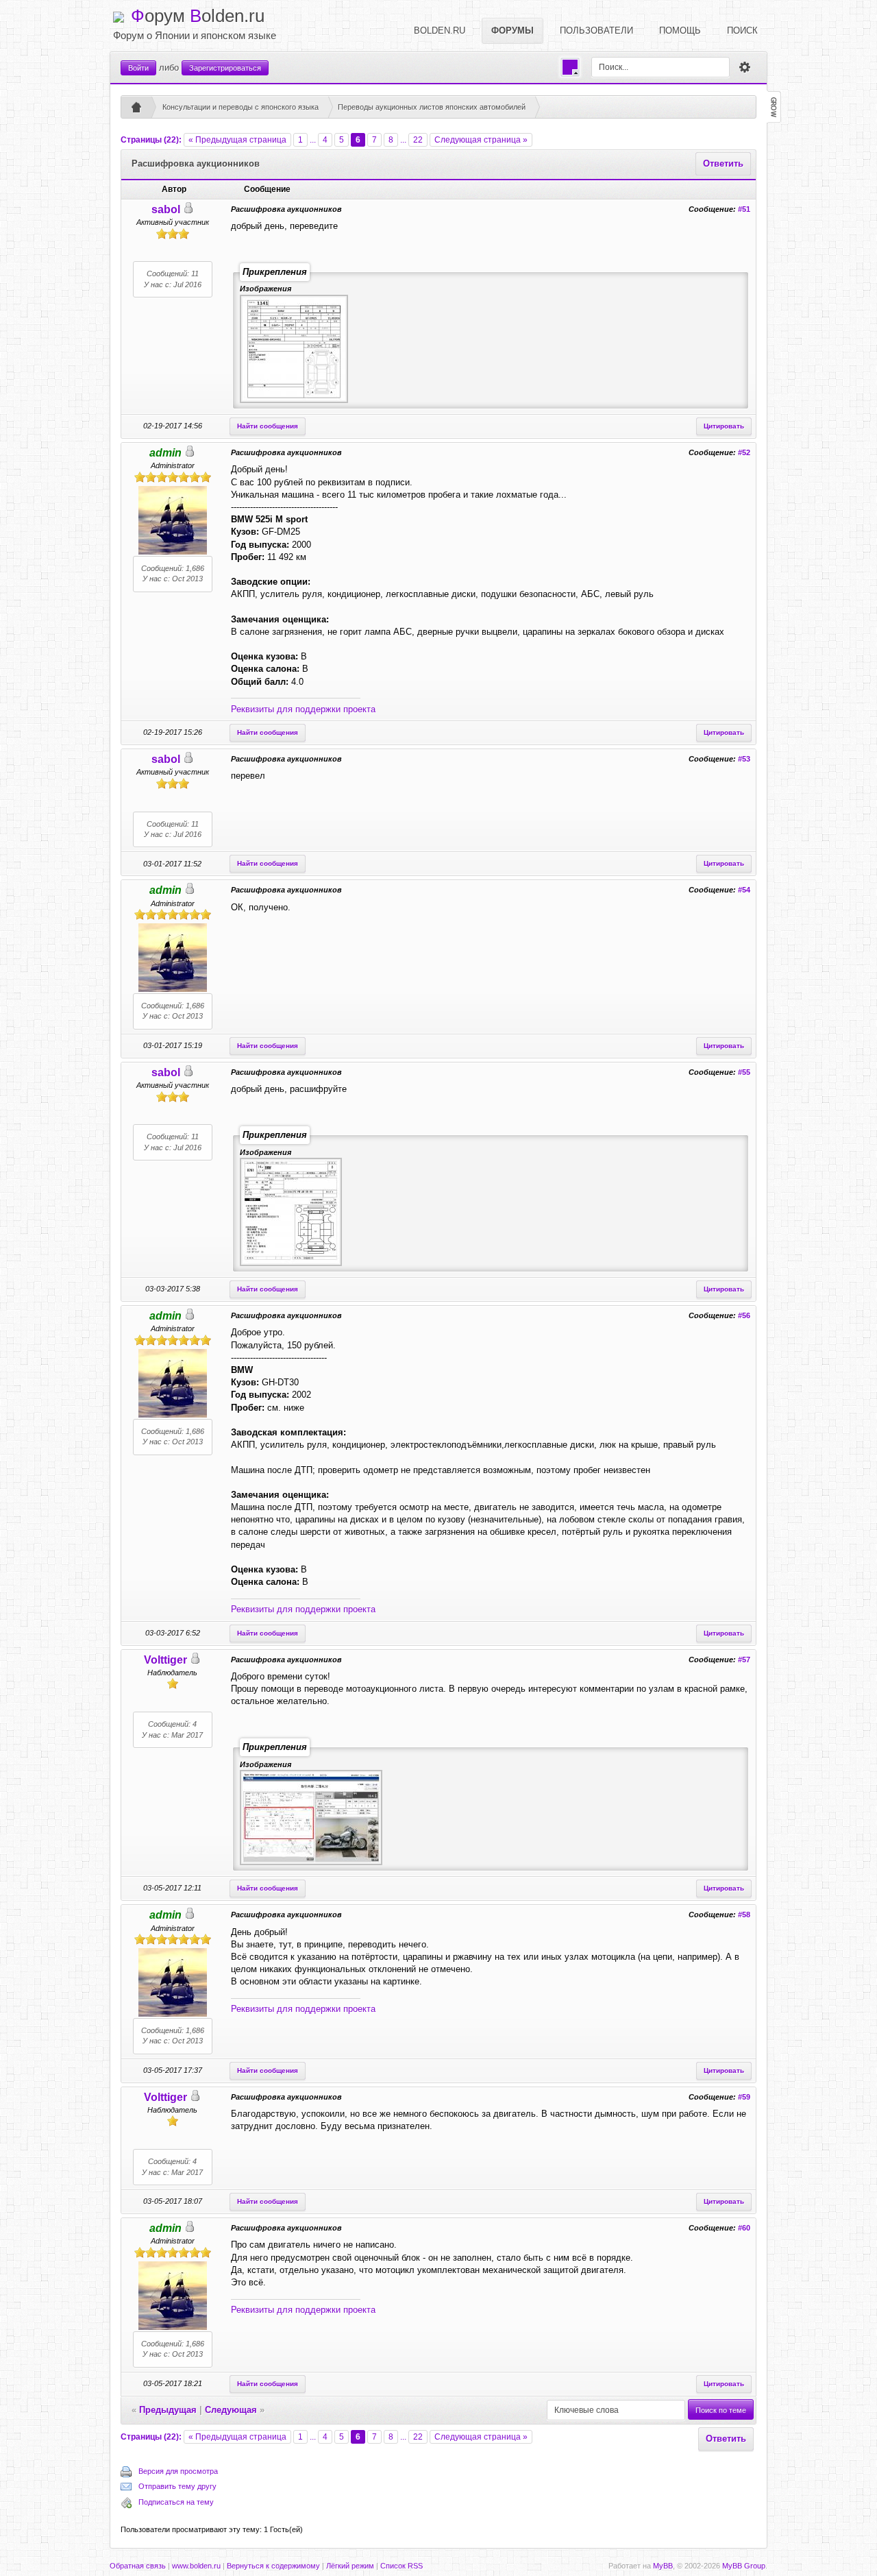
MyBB (663, 2566)
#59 (744, 2097)
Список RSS (402, 2566)
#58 (744, 1915)
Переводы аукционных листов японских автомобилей (432, 107)
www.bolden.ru (196, 2566)
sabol (166, 209)
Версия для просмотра (178, 2471)
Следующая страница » (481, 140)
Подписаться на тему (176, 2502)
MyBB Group (744, 2566)
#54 (744, 890)
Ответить (723, 163)
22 (418, 140)
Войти (138, 68)
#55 (744, 1072)
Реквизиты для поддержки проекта (303, 709)
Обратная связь (138, 2566)
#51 (744, 209)
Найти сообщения (268, 426)
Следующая (231, 2410)
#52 (744, 452)
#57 (744, 1660)
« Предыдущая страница (237, 140)
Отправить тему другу (177, 2486)
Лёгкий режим (350, 2566)
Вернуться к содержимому (273, 2566)
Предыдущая (168, 2410)
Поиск (742, 31)
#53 (744, 759)
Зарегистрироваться (225, 68)
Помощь (680, 31)
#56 (744, 1315)
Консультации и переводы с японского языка (240, 107)
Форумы (512, 31)
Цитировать (724, 426)
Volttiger (165, 1660)
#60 (744, 2228)
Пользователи (596, 31)
